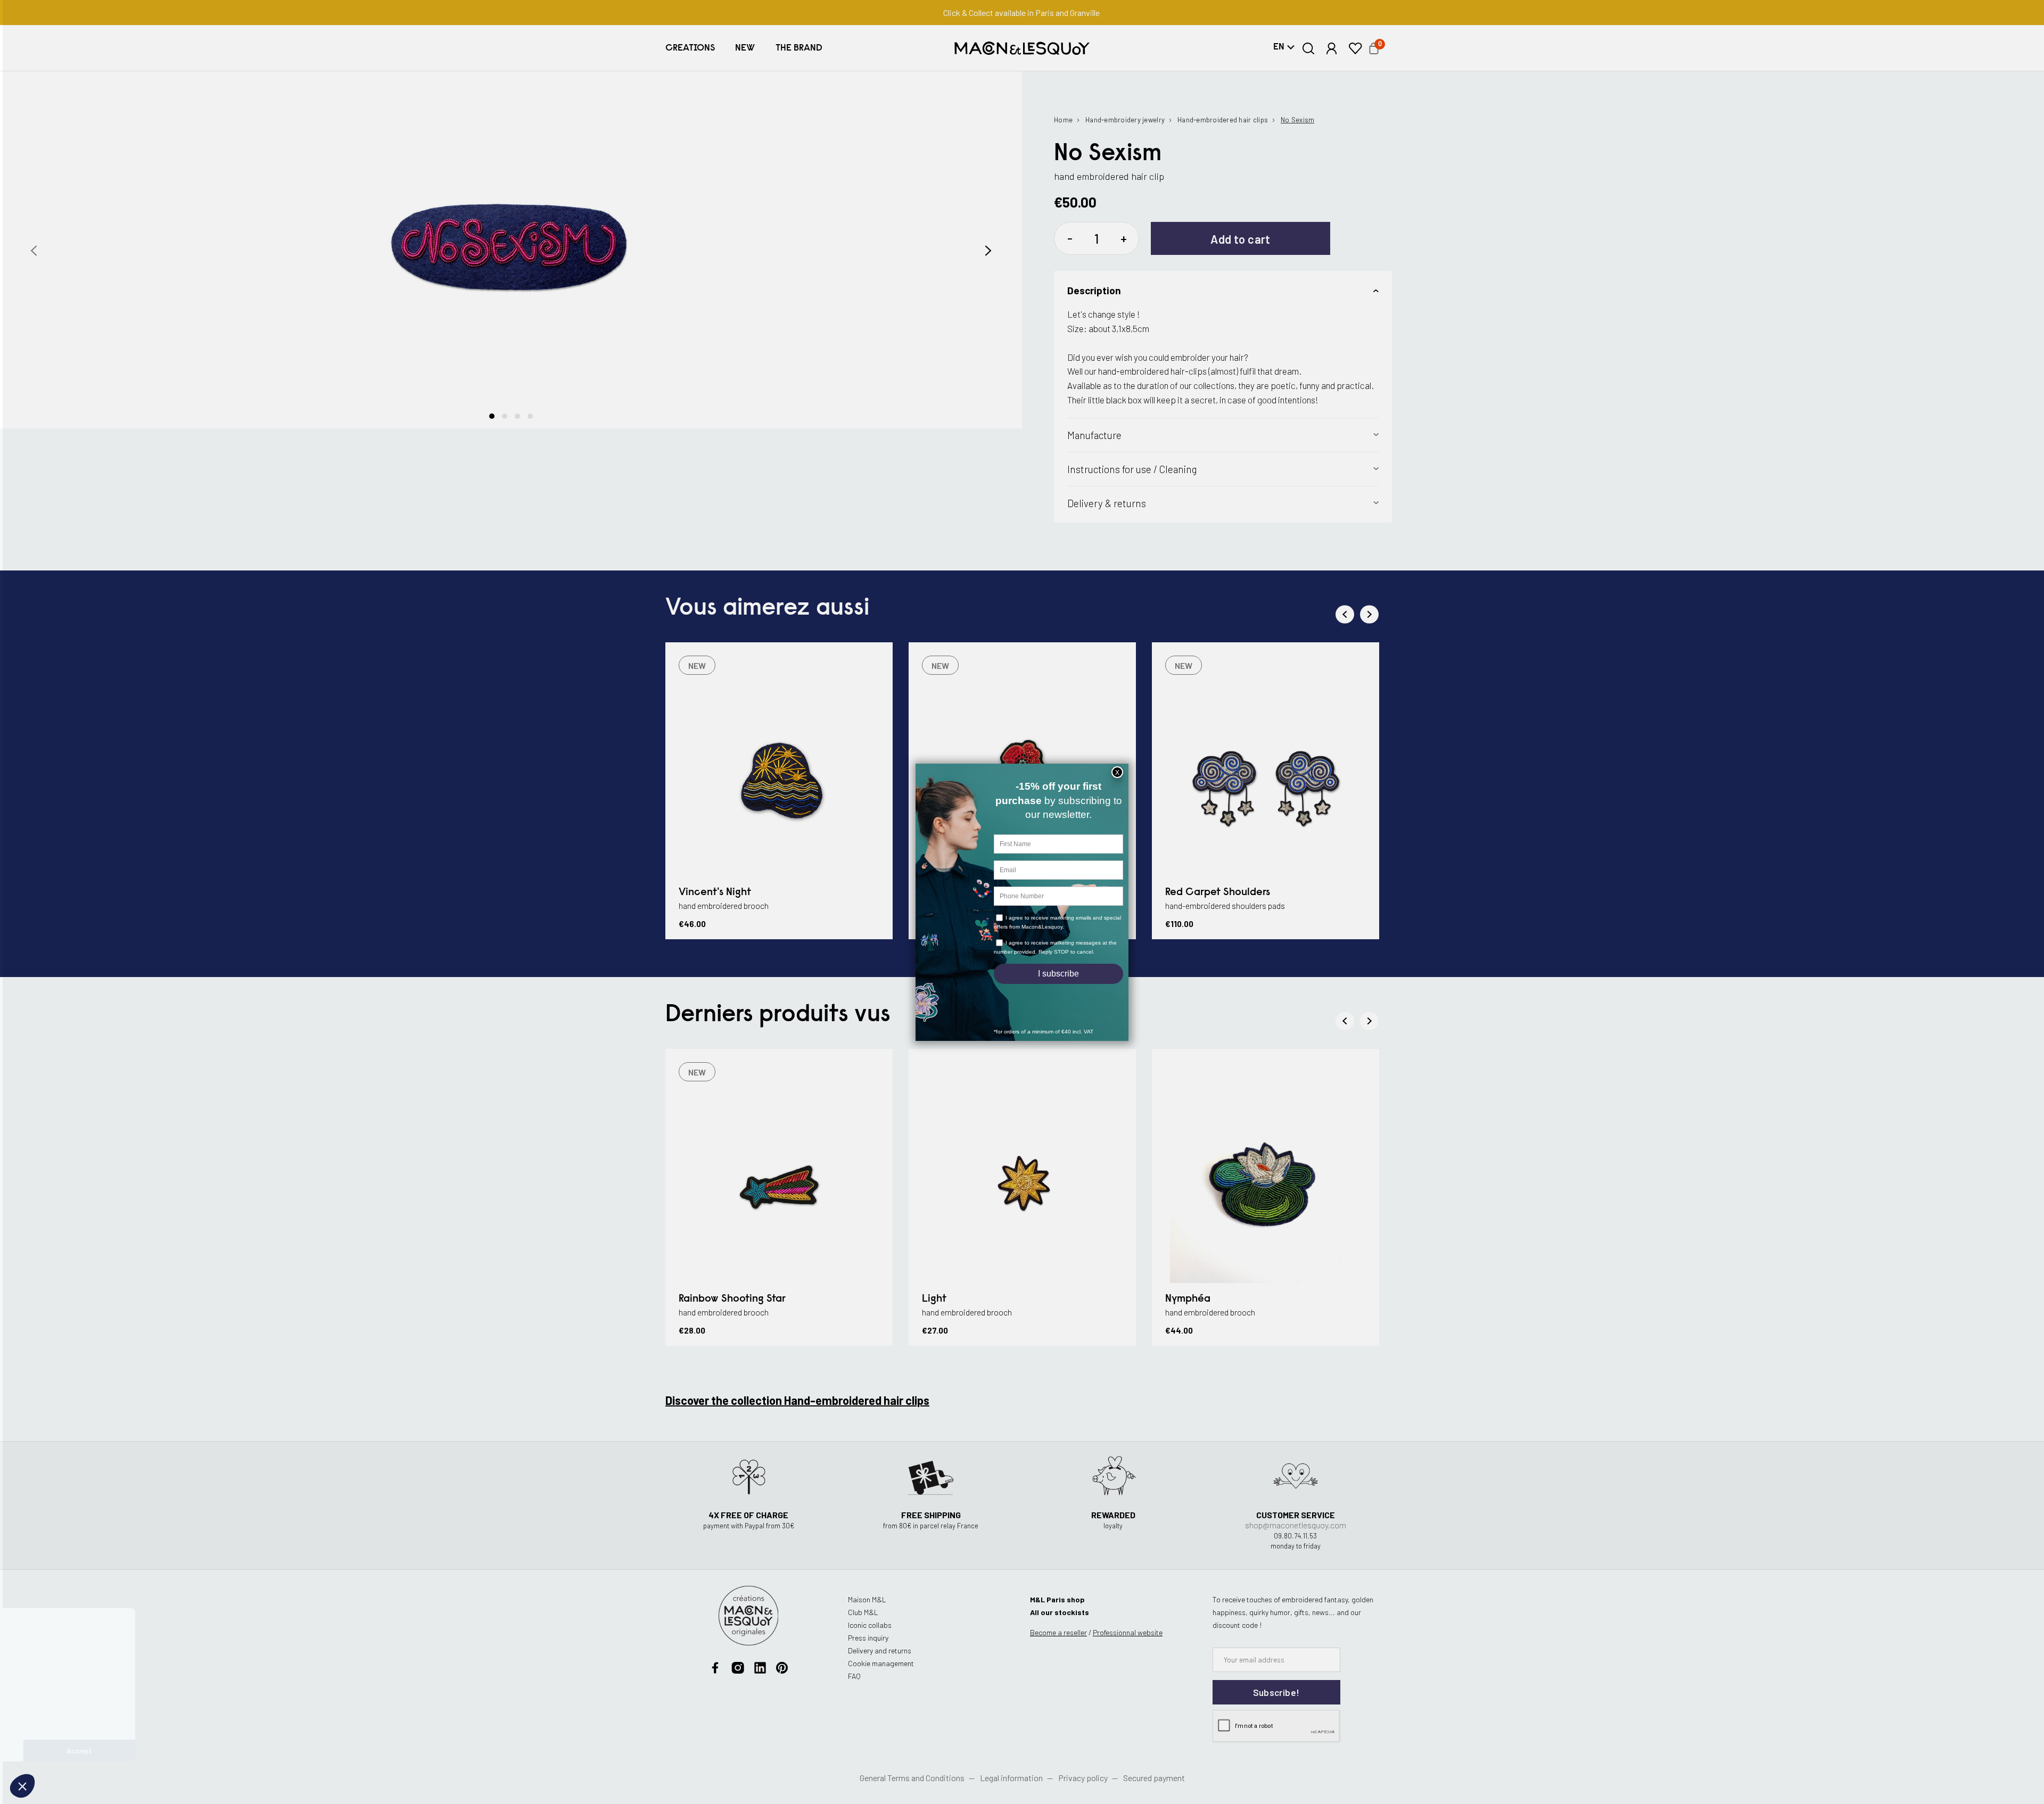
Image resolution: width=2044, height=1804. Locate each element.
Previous (1345, 614)
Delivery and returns (880, 1650)
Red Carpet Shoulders (1218, 892)
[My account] (1332, 48)
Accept (178, 1751)
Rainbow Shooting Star (732, 1299)
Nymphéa (1188, 1299)
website (1128, 1632)
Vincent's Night (715, 892)
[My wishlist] (1355, 48)
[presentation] (34, 251)
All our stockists (1060, 1612)
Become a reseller (1058, 1632)
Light (934, 1299)
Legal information (1011, 1778)
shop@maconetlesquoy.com (1296, 1525)
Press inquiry (868, 1638)
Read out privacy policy (55, 1716)
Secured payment (1154, 1778)
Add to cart (1241, 239)
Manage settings (66, 1751)
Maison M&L (867, 1599)
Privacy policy (1083, 1778)
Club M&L (863, 1612)
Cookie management (881, 1663)
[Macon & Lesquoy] (1022, 48)
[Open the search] (1309, 48)
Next (1369, 614)
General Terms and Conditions (912, 1778)
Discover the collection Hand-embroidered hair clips (797, 1400)
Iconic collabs (870, 1625)
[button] (690, 48)
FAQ (854, 1676)
